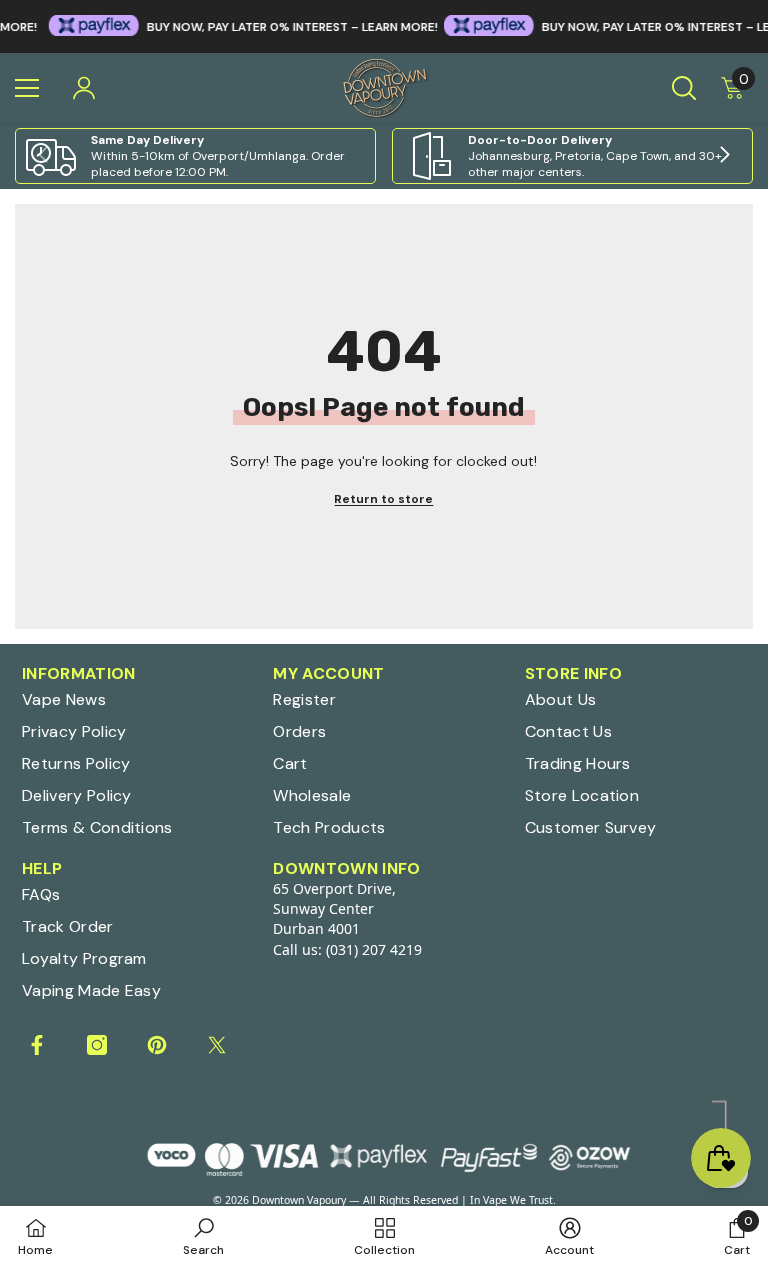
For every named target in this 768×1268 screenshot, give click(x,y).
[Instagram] (97, 1045)
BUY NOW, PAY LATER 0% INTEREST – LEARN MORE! (270, 27)
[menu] (27, 88)
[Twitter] (217, 1045)
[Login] (84, 88)
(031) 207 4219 (374, 949)
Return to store (383, 499)
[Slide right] (724, 156)
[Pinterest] (157, 1045)
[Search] (684, 88)
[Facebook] (37, 1045)
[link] (195, 156)
